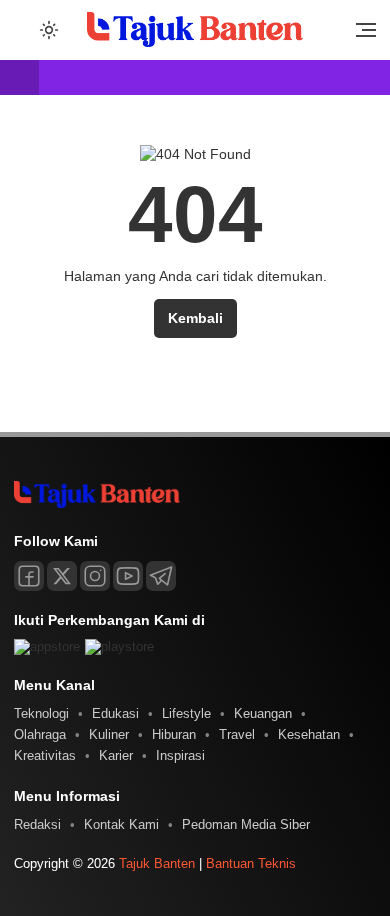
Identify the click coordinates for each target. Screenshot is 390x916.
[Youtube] (128, 576)
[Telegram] (161, 576)
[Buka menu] (359, 35)
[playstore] (119, 646)
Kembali (195, 318)
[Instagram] (95, 576)
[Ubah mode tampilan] (47, 30)
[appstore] (47, 646)
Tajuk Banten (157, 863)
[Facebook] (29, 576)
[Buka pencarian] (22, 29)
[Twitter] (62, 576)
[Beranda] (19, 78)
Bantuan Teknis (251, 863)
